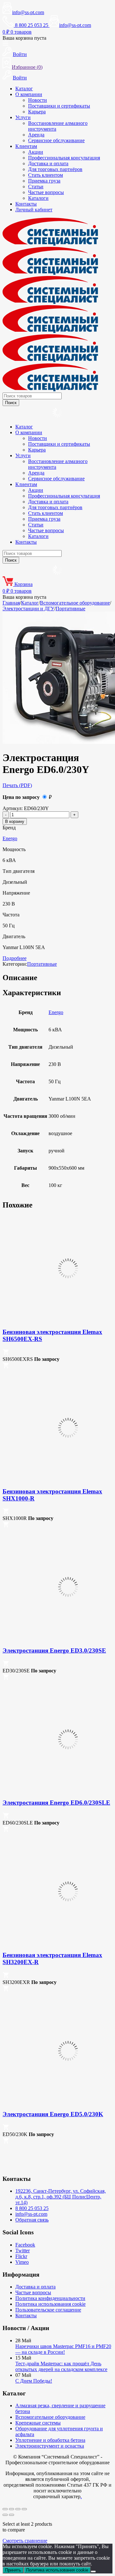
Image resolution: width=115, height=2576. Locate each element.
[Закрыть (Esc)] (24, 2509)
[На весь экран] (11, 2509)
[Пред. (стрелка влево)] (5, 2515)
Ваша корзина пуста (24, 38)
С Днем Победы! (34, 2381)
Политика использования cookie (50, 2304)
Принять (13, 2570)
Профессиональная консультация (64, 158)
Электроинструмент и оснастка (50, 2446)
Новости (38, 100)
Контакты (26, 204)
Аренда (36, 135)
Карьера (37, 112)
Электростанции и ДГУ (28, 609)
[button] (6, 1353)
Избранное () (27, 67)
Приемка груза (44, 181)
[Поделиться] (18, 2509)
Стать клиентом (46, 175)
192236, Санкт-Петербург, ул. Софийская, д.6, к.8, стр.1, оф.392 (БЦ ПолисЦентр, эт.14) (61, 2197)
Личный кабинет (34, 210)
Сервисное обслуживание (56, 140)
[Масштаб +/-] (5, 2509)
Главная (11, 603)
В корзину (15, 821)
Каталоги (38, 198)
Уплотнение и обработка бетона (50, 2440)
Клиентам (26, 146)
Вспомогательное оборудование (75, 603)
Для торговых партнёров (55, 169)
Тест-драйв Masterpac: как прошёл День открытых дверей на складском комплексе (61, 2366)
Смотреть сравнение (25, 2541)
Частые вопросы (46, 192)
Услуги (23, 117)
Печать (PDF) (17, 785)
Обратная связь (32, 2220)
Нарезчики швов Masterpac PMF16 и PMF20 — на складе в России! (63, 2349)
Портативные (70, 609)
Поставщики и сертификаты (59, 106)
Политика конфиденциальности (50, 2298)
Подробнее (15, 958)
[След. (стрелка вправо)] (11, 2515)
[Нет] (93, 2572)
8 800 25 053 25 (32, 2208)
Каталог (24, 89)
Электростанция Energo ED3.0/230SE (54, 1650)
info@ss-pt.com (28, 12)
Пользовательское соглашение (48, 2310)
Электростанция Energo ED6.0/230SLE (56, 1803)
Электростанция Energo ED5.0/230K (53, 2114)
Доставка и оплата (48, 163)
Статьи (36, 187)
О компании (29, 94)
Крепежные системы (38, 2423)
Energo (10, 838)
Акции (36, 152)
